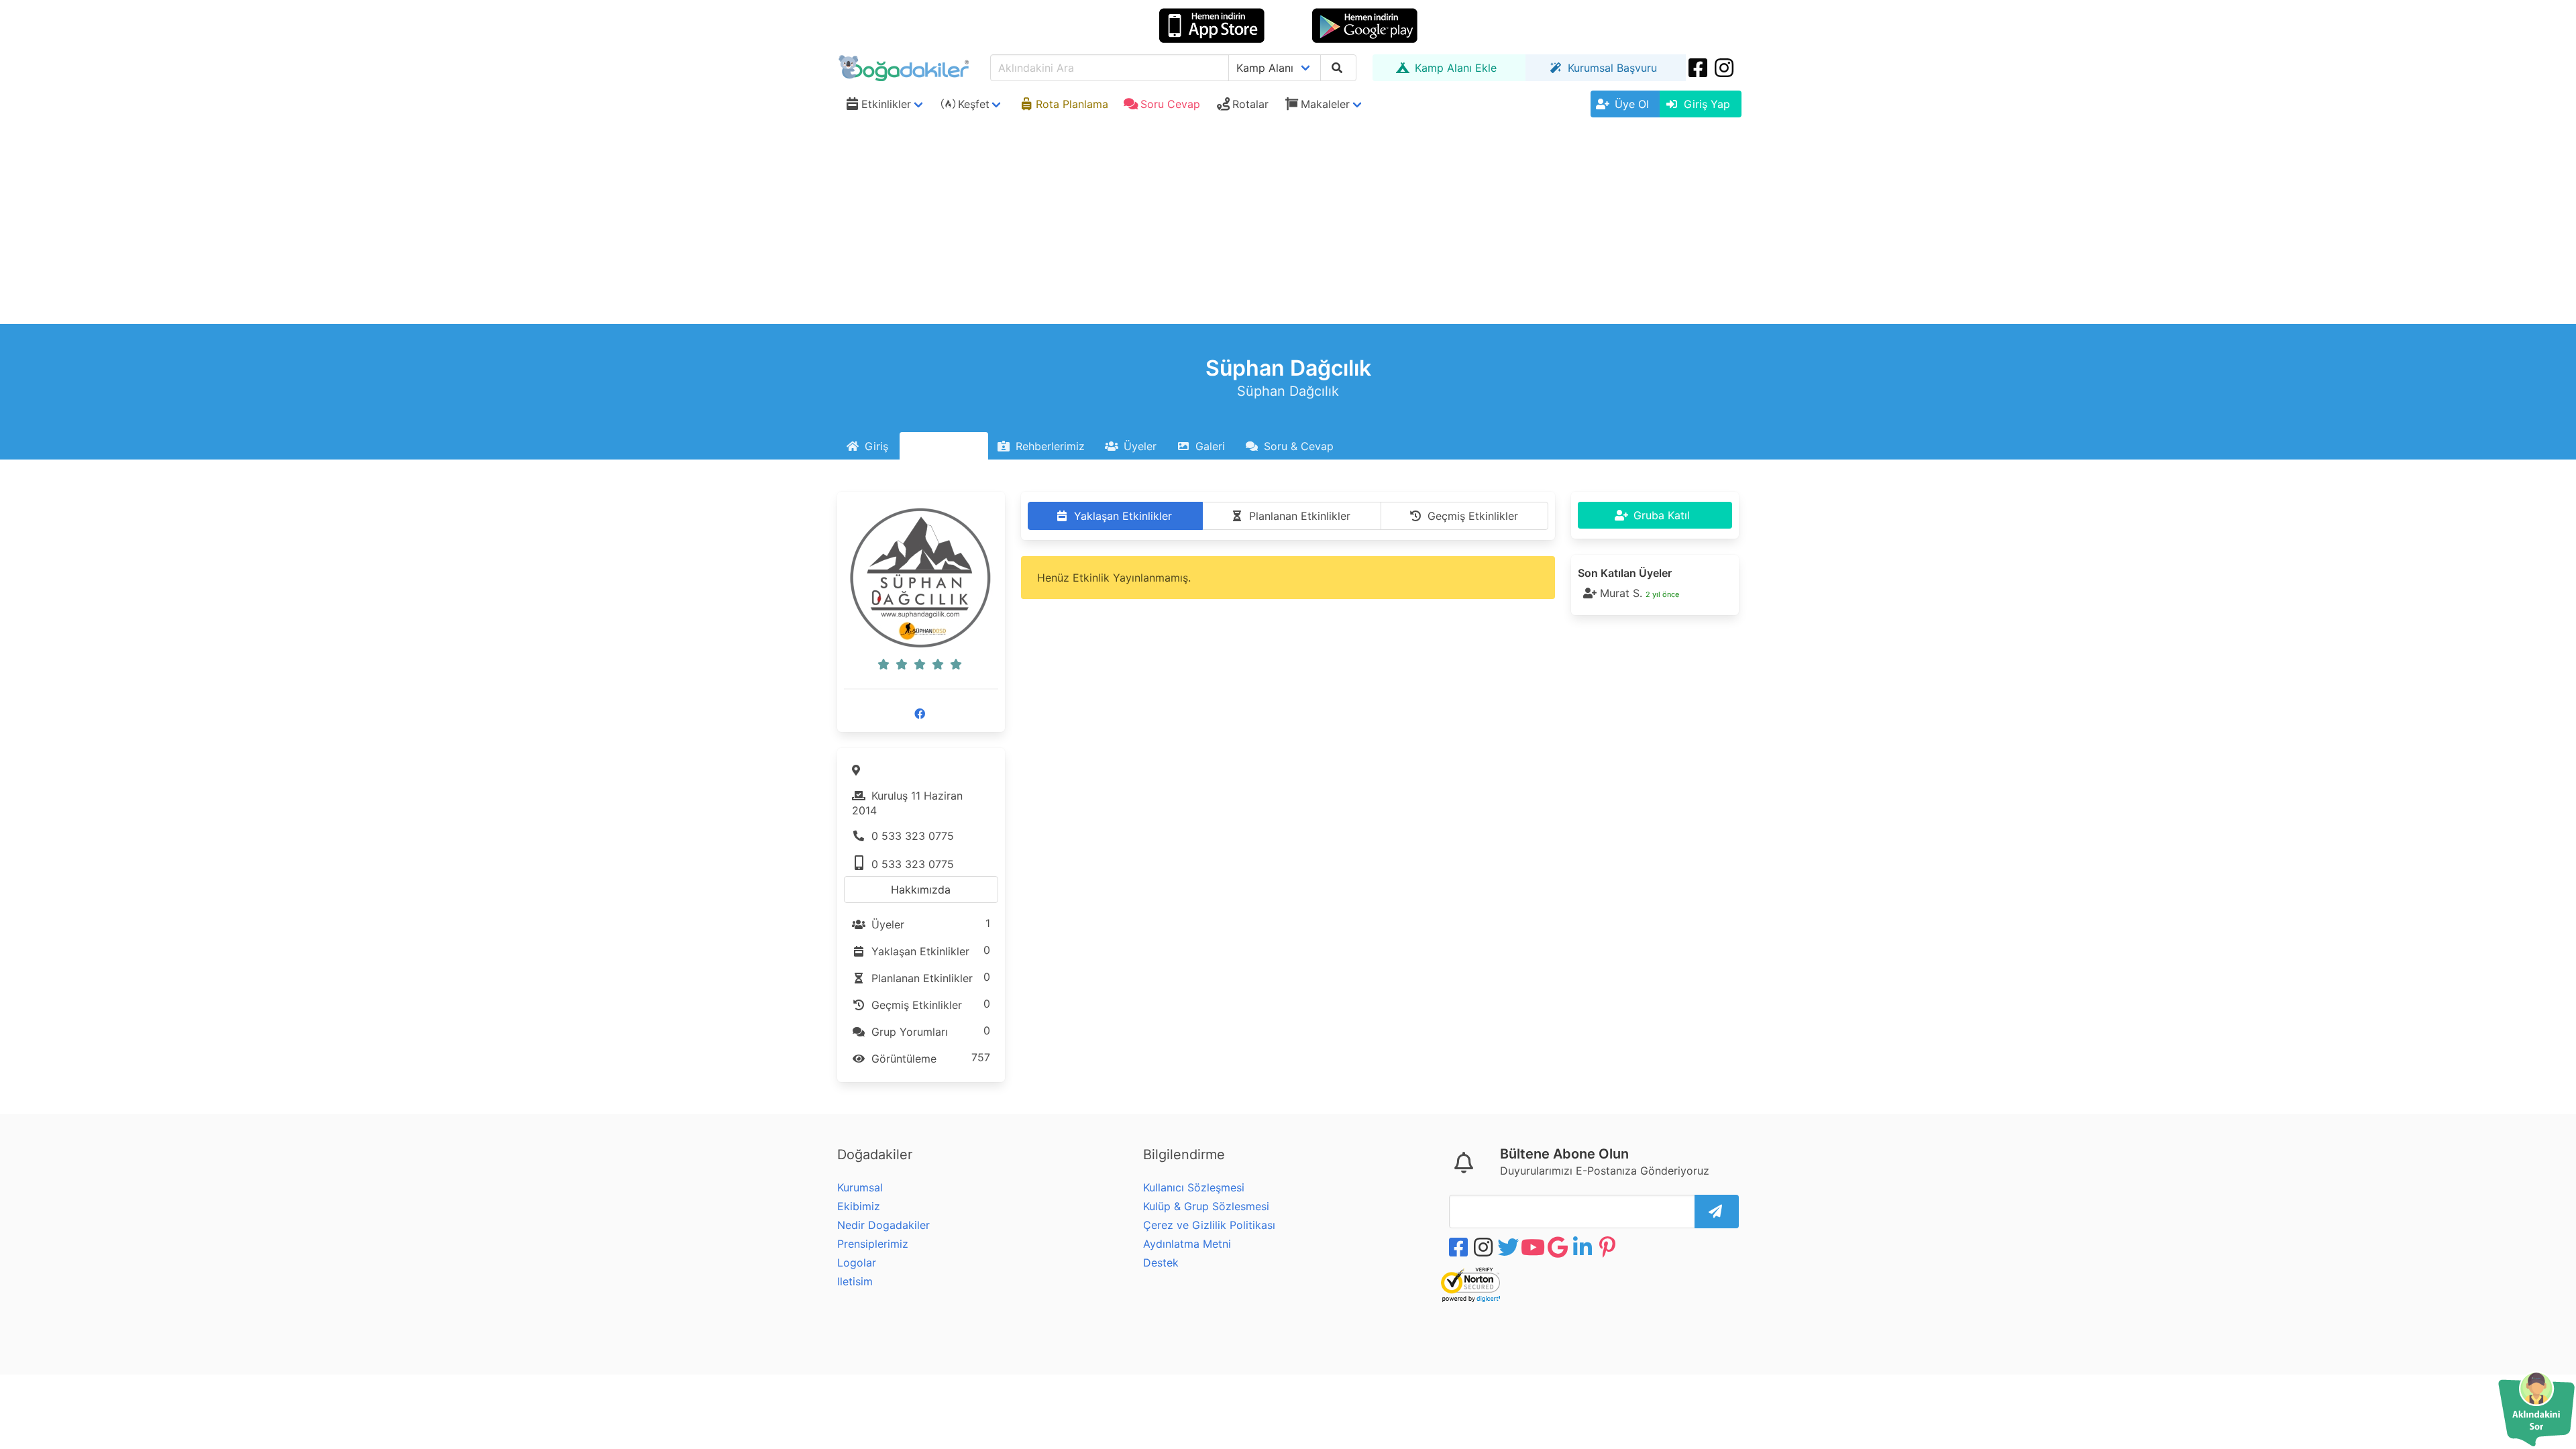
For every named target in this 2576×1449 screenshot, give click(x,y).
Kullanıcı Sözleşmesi (1194, 1187)
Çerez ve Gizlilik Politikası (1209, 1225)
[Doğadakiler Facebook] (1699, 68)
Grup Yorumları (929, 1031)
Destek (1161, 1263)
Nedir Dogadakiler (883, 1225)
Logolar (857, 1263)
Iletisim (855, 1281)
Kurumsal (860, 1187)
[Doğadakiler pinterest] (1609, 1247)
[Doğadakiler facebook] (1460, 1247)
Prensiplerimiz (873, 1244)
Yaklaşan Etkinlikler (929, 951)
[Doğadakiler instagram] (1725, 68)
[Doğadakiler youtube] (1534, 1247)
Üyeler (929, 924)
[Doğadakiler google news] (1559, 1247)
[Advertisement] (1288, 223)
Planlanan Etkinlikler (929, 977)
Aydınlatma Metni (1187, 1244)
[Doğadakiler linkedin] (1584, 1247)
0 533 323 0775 (911, 836)
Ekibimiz (859, 1206)
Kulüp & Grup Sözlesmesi (1206, 1206)
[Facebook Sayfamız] (921, 714)
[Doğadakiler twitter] (1509, 1247)
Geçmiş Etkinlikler (929, 1004)
